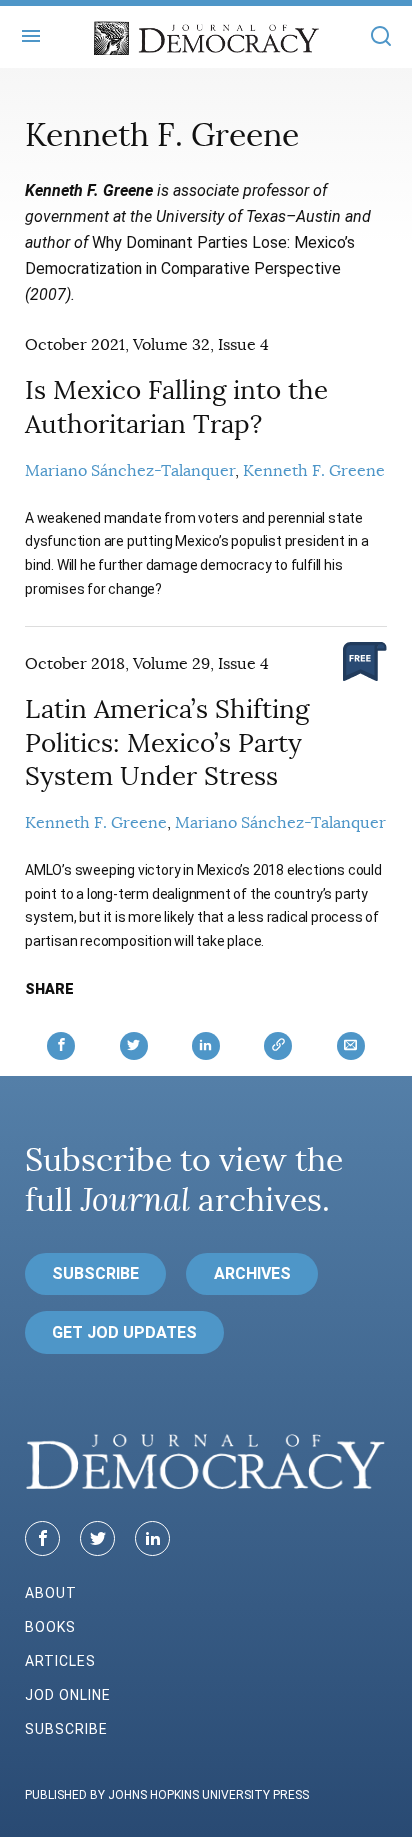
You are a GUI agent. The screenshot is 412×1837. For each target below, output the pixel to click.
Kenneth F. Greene (314, 471)
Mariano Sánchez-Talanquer (130, 471)
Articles (60, 1661)
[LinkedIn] (152, 1538)
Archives (252, 1273)
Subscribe (95, 1273)
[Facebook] (42, 1538)
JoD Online (68, 1695)
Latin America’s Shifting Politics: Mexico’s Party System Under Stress (167, 743)
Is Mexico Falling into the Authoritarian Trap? (176, 407)
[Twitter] (97, 1538)
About (51, 1593)
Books (50, 1627)
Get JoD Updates (124, 1332)
